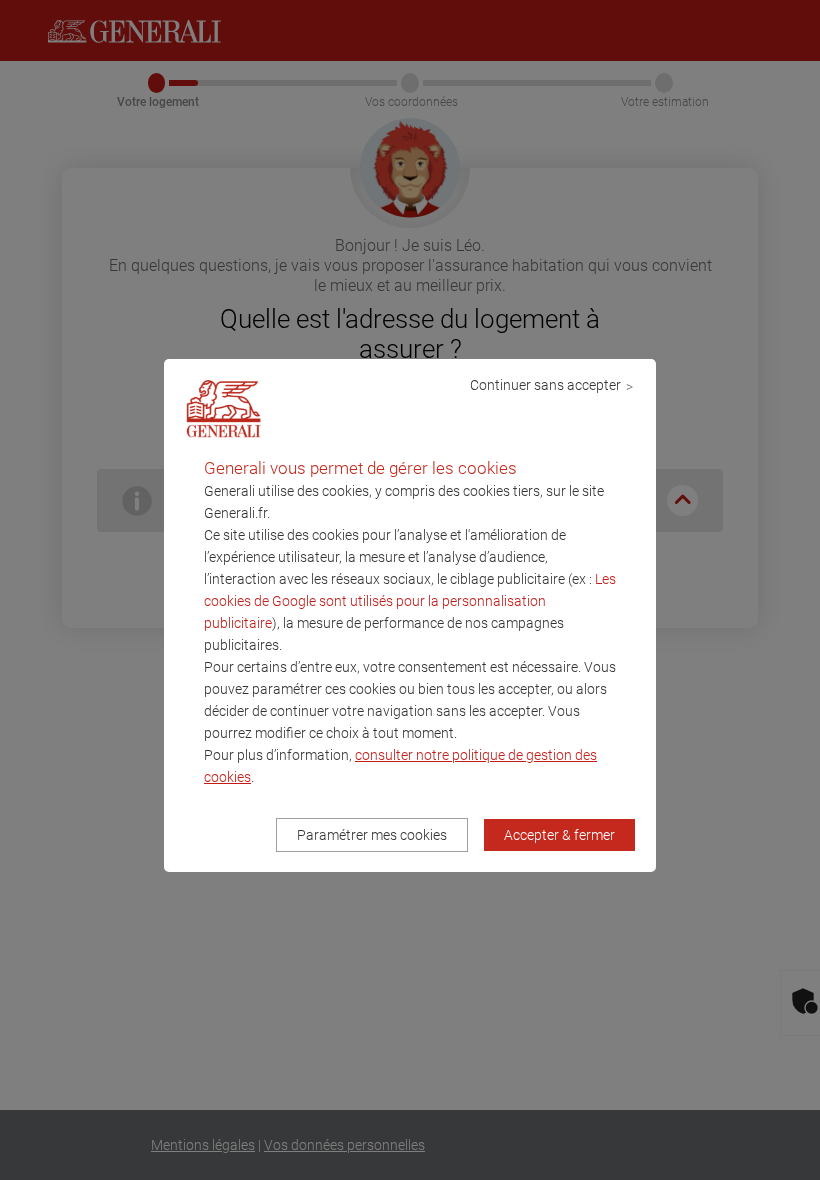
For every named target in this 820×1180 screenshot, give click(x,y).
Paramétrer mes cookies (372, 835)
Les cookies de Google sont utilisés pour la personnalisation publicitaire (410, 601)
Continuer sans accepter (545, 385)
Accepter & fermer (559, 835)
